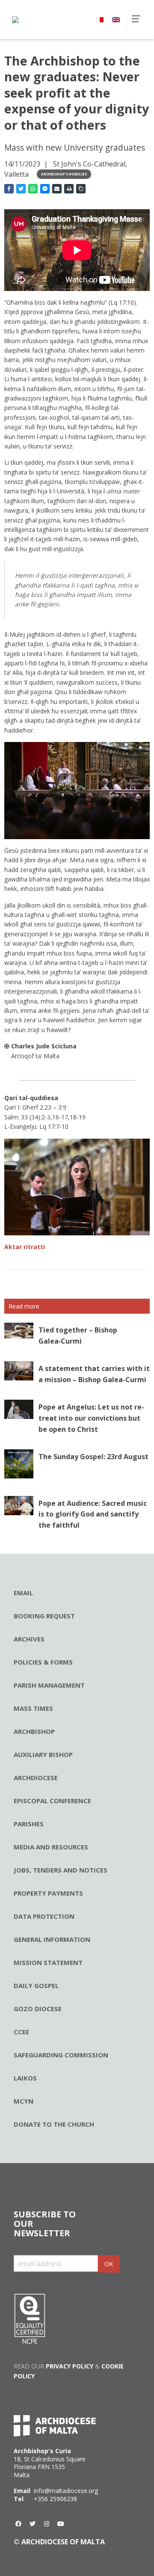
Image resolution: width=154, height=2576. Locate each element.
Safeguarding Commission (61, 2055)
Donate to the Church (54, 2124)
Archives (29, 1639)
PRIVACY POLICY (70, 2366)
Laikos (25, 2078)
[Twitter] (33, 2524)
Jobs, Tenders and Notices (61, 1870)
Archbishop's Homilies (64, 174)
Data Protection (44, 1916)
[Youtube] (61, 2524)
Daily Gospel (36, 1985)
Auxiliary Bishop (43, 1754)
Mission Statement (48, 1962)
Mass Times (33, 1708)
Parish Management (49, 1685)
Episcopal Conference (52, 1801)
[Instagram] (47, 2524)
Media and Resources (51, 1847)
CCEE (21, 2032)
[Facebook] (18, 2524)
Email (23, 1593)
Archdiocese (36, 1778)
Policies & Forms (43, 1662)
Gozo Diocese (38, 2009)
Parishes (29, 1824)
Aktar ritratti (25, 1247)
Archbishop (34, 1731)
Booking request (44, 1616)
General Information (52, 1939)
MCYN (24, 2101)
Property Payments (48, 1893)
